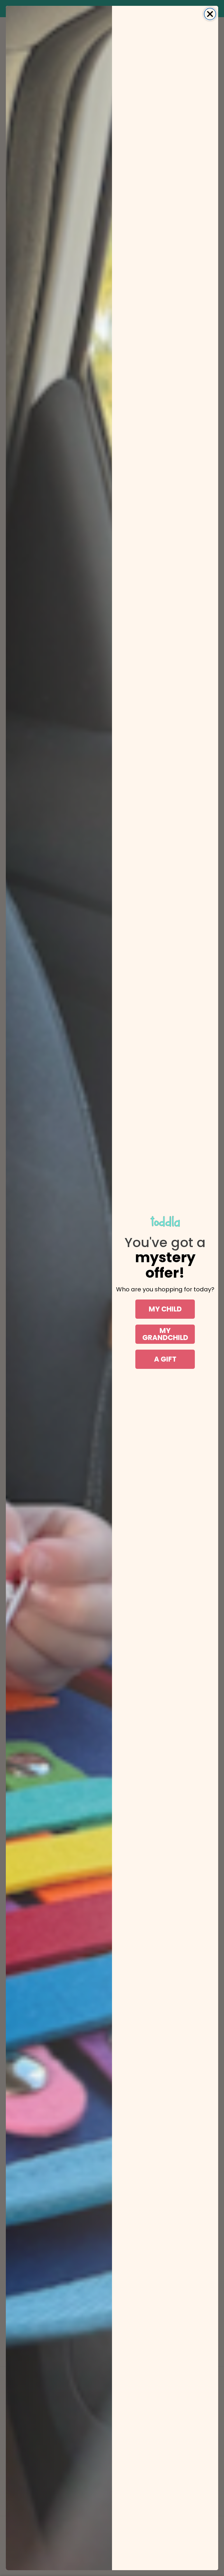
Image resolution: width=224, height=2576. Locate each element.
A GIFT (165, 1359)
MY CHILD (165, 1309)
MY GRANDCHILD (165, 1334)
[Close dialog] (210, 14)
